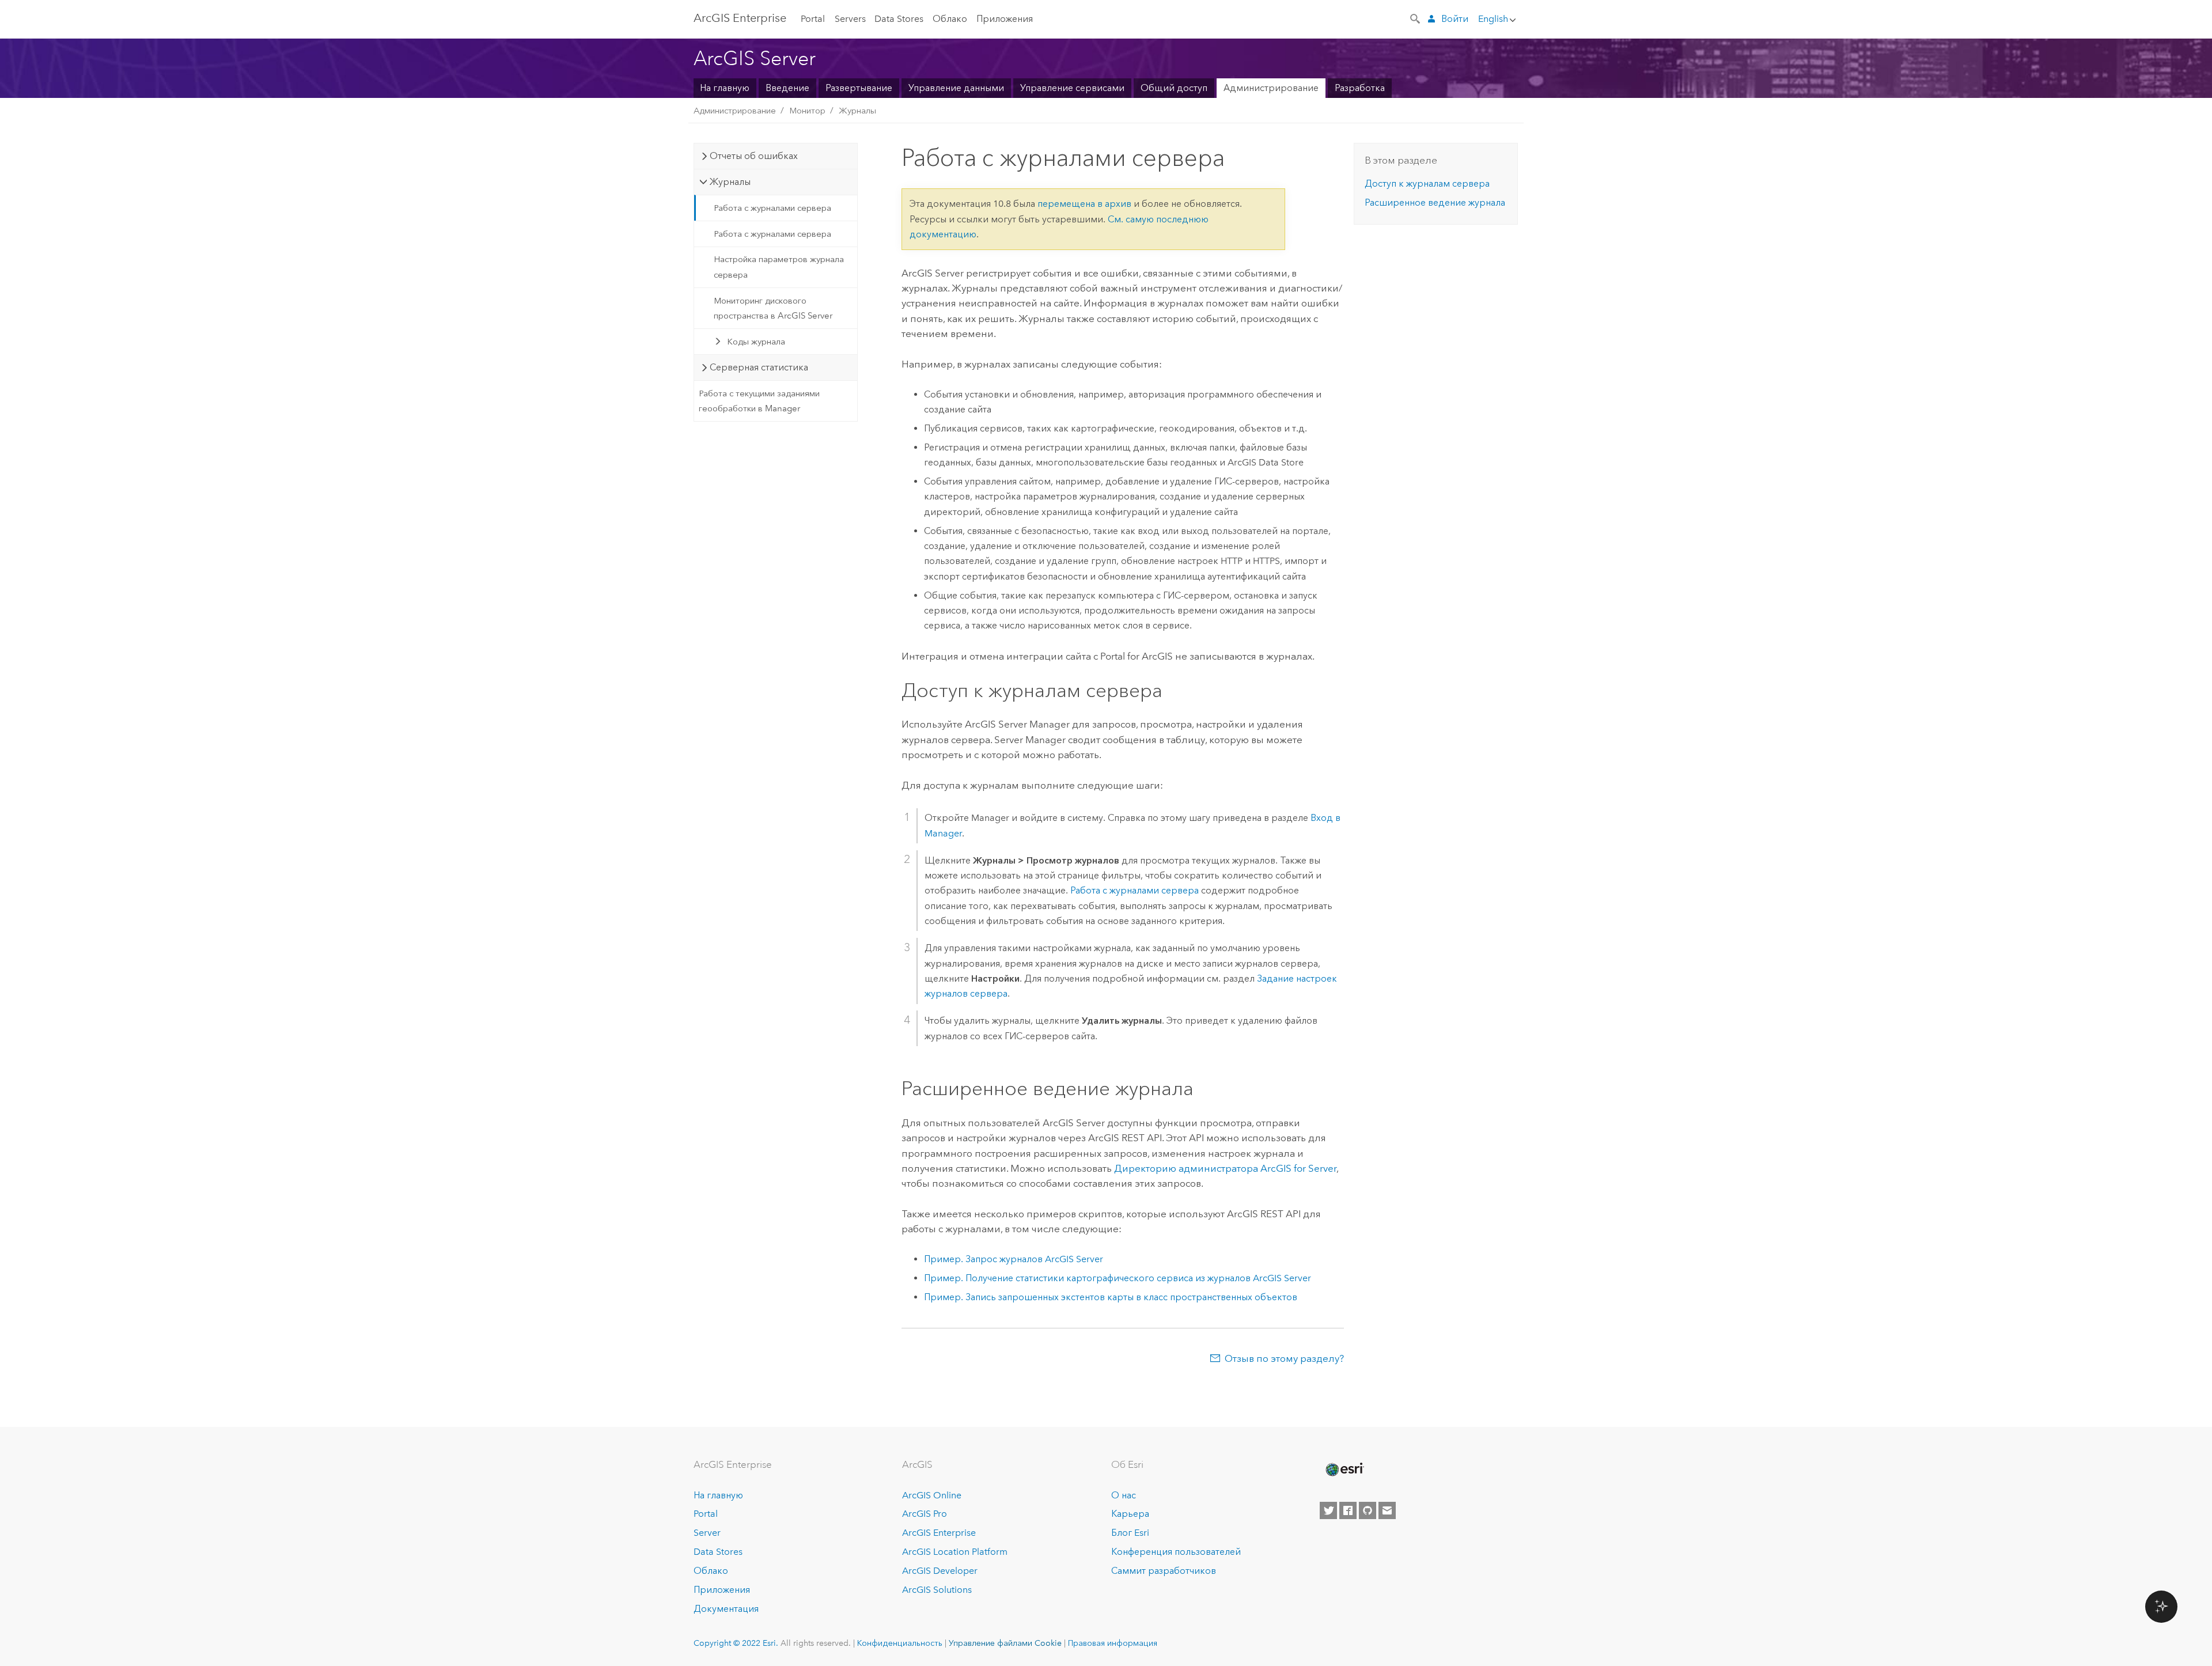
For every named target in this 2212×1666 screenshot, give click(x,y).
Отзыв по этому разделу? (1284, 1358)
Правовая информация (1113, 1643)
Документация (726, 1609)
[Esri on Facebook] (1348, 1510)
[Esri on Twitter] (1328, 1510)
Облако (950, 19)
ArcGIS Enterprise (939, 1533)
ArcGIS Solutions (937, 1590)
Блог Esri (1130, 1533)
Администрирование (1271, 88)
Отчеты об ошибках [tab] (754, 156)
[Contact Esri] (1387, 1510)
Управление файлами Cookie (1005, 1643)
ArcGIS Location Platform (955, 1552)
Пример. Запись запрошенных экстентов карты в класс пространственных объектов (1111, 1297)
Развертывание (859, 88)
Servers (850, 19)
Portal (813, 19)
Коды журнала (756, 342)
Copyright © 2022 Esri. (736, 1643)
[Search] (1416, 18)
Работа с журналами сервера (772, 208)
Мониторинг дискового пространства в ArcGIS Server (773, 308)
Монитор (807, 111)
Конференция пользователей (1176, 1552)
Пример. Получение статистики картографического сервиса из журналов (1118, 1278)
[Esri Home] (1344, 1470)
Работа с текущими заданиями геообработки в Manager (759, 401)
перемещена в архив (1084, 204)
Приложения (1005, 19)
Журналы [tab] (730, 182)
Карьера (1130, 1514)
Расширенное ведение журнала (1435, 202)
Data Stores (899, 19)
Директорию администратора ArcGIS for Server (1225, 1168)
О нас (1124, 1495)
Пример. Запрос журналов (1014, 1259)
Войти (1455, 19)
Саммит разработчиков (1164, 1571)
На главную (725, 88)
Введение (787, 88)
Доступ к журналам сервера (1427, 183)
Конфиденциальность (900, 1643)
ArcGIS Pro (925, 1514)
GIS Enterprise (740, 18)
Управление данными (956, 88)
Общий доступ (1174, 88)
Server (707, 1533)
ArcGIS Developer (940, 1571)
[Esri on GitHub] (1368, 1510)
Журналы (857, 111)
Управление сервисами (1072, 88)
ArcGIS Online (932, 1495)
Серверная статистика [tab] (759, 367)
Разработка (1360, 88)
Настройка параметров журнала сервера (779, 267)
